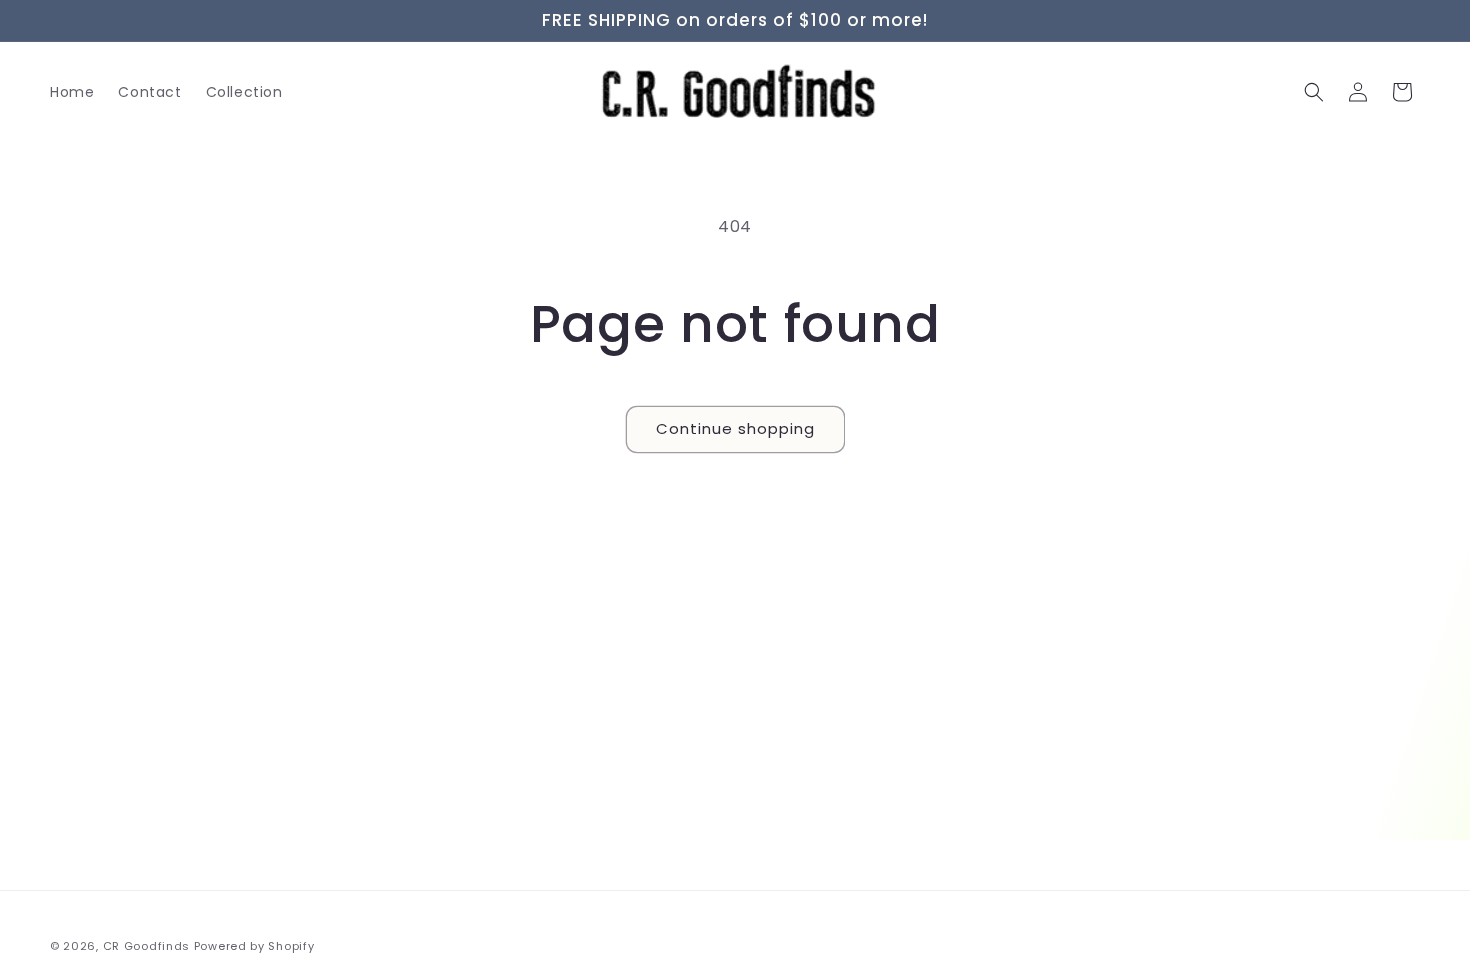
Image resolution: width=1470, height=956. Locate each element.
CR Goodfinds (146, 946)
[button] (1314, 92)
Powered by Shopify (254, 946)
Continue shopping (735, 428)
